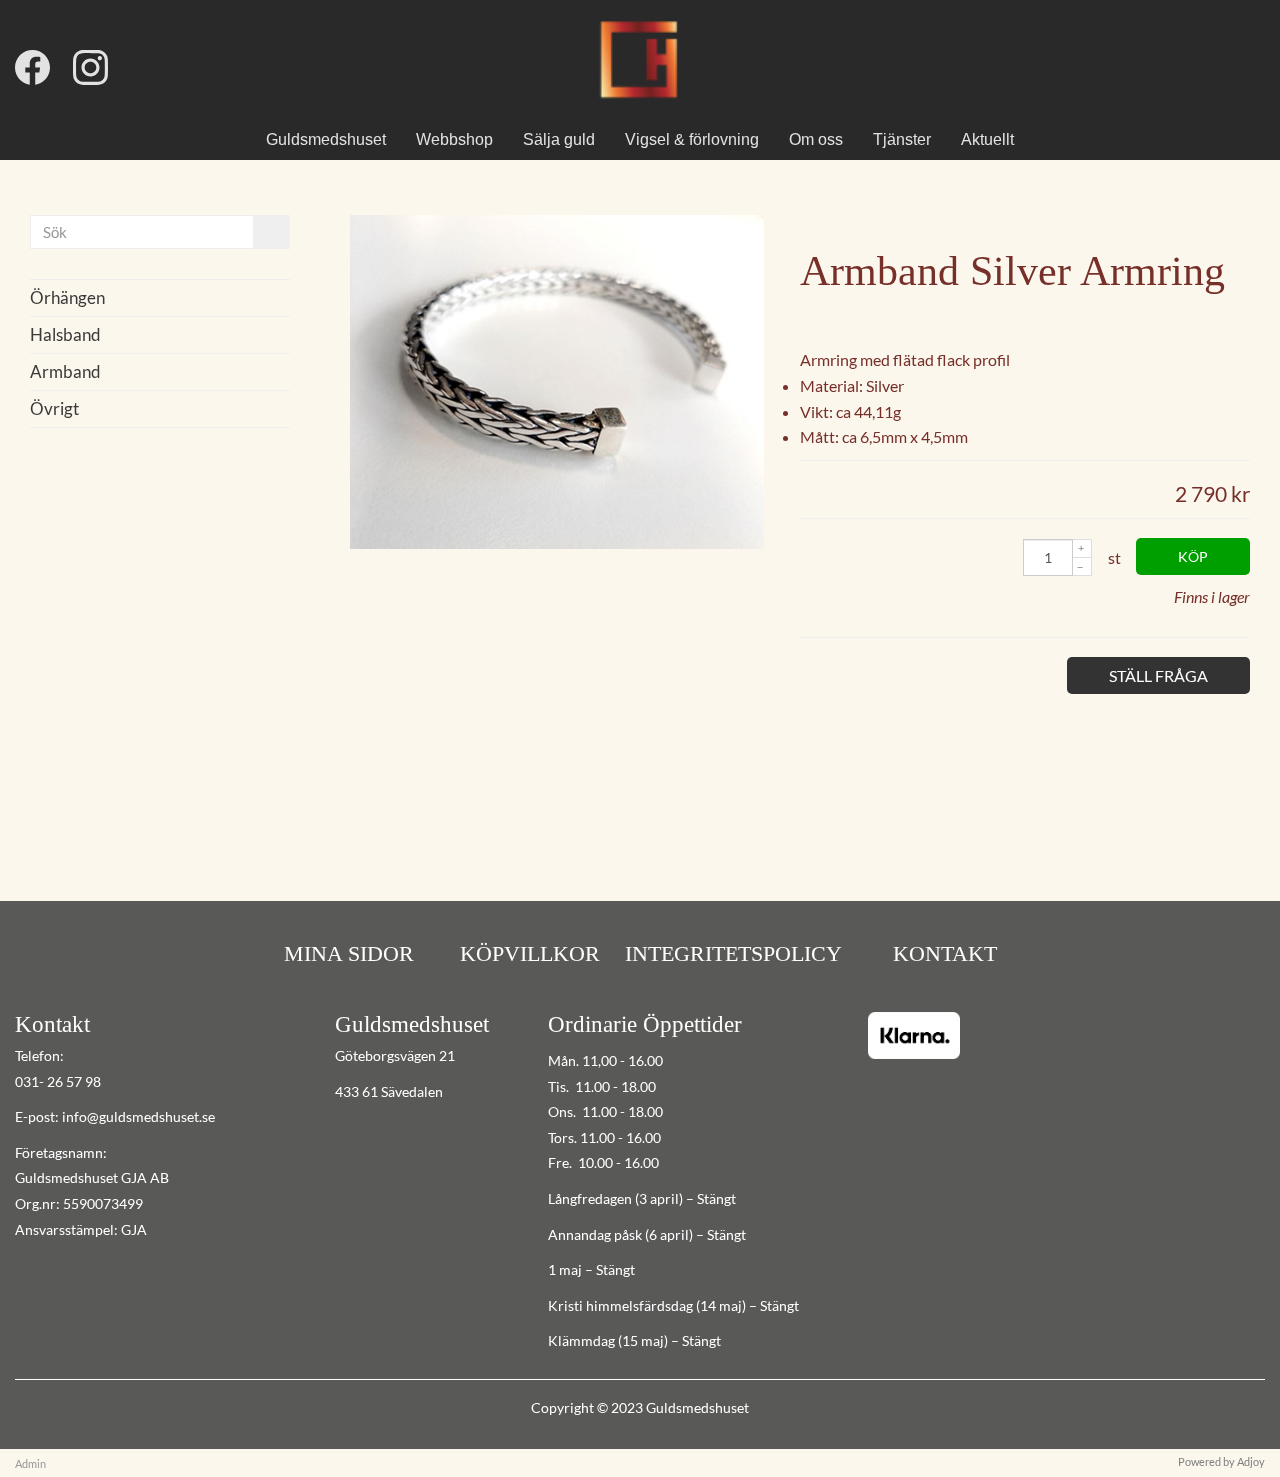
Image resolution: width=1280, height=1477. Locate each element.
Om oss (816, 139)
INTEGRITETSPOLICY (733, 953)
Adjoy (1251, 1461)
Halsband (65, 334)
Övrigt (54, 408)
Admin (30, 1463)
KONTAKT (942, 953)
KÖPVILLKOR (530, 953)
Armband (65, 371)
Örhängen (67, 297)
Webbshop (454, 139)
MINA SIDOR (349, 953)
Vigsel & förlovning (692, 139)
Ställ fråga (1158, 675)
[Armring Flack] (557, 542)
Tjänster (902, 139)
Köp (1193, 556)
